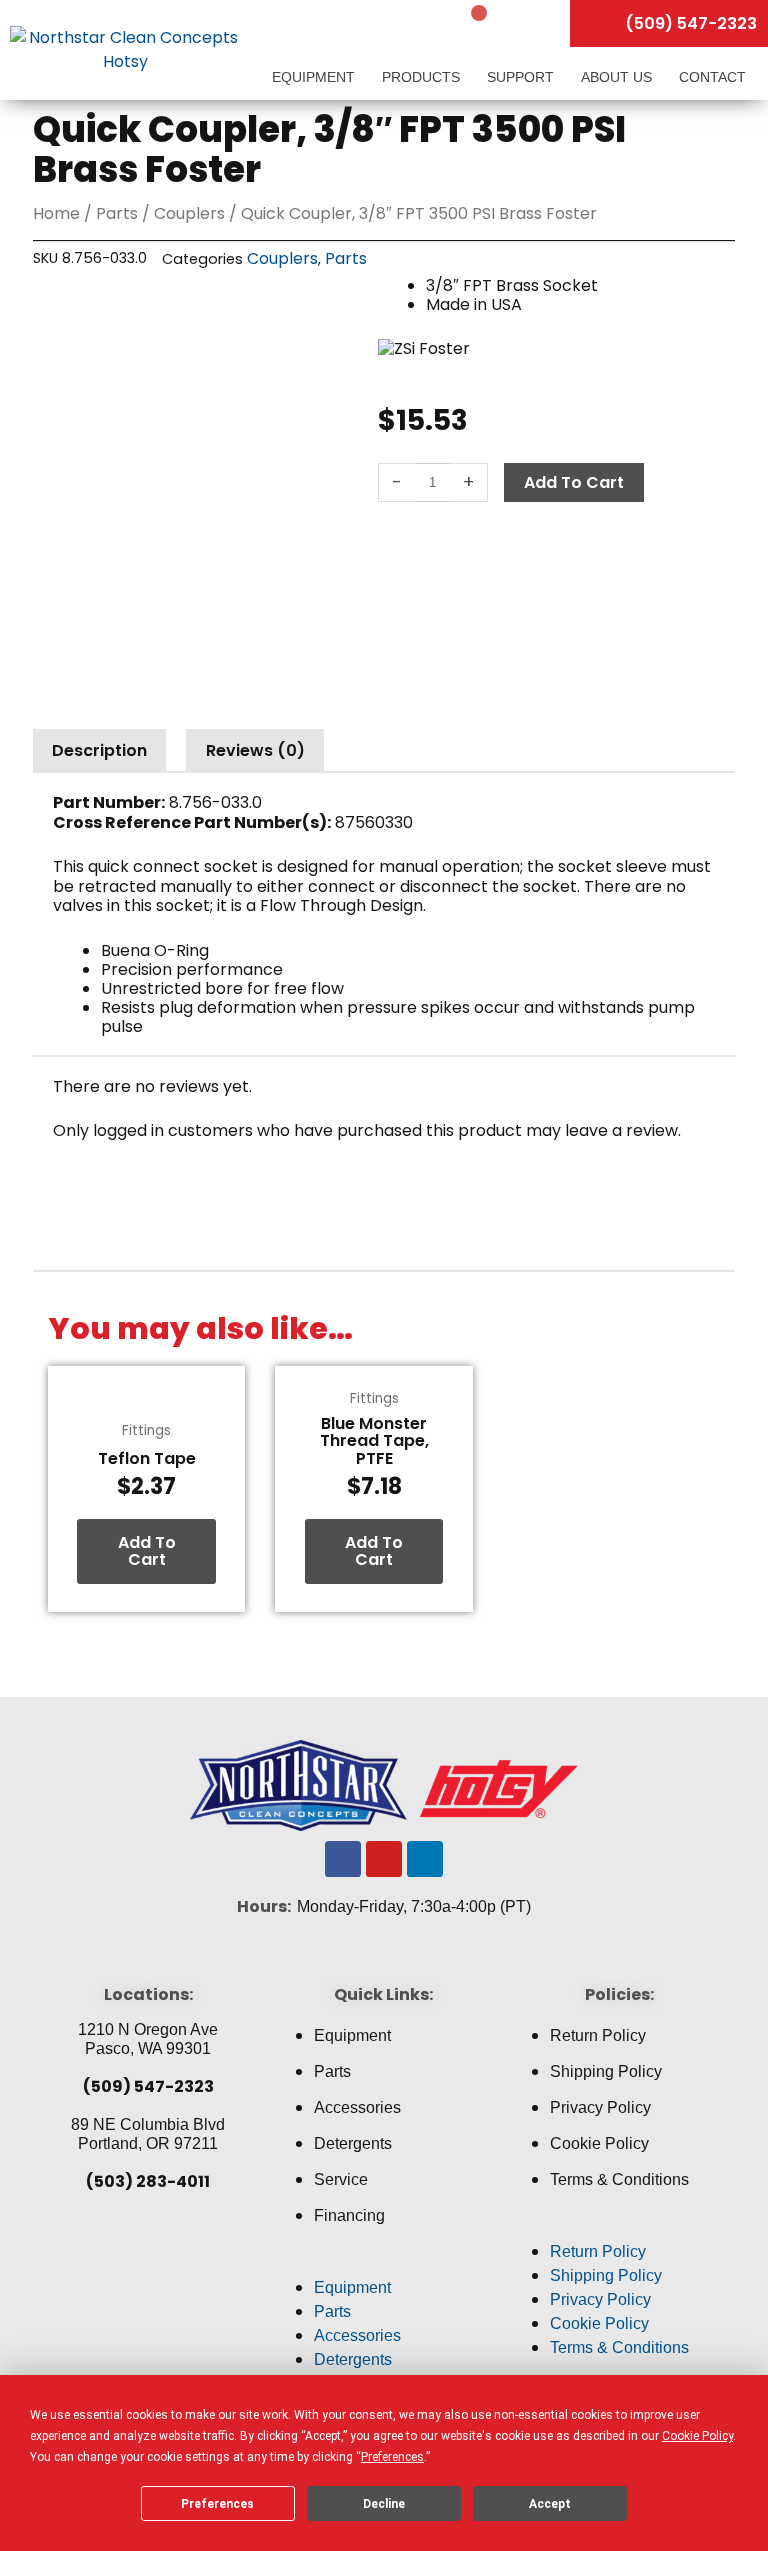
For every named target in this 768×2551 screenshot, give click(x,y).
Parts (117, 213)
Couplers (189, 213)
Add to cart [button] (147, 1551)
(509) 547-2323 (148, 2086)
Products (423, 77)
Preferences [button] (392, 2457)
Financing (349, 2215)
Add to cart (574, 482)
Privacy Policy (600, 2107)
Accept (550, 2504)
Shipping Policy (606, 2071)
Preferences (217, 2504)
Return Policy (598, 2035)
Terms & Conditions (619, 2179)
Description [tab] (99, 750)
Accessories (357, 2107)
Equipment (315, 77)
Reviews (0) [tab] (255, 750)
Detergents (353, 2143)
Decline (384, 2504)
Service (341, 2179)
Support (522, 77)
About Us (618, 77)
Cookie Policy (599, 2143)
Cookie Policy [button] (697, 2436)
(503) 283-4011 (148, 2181)
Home (56, 213)
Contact (712, 77)
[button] (384, 2264)
